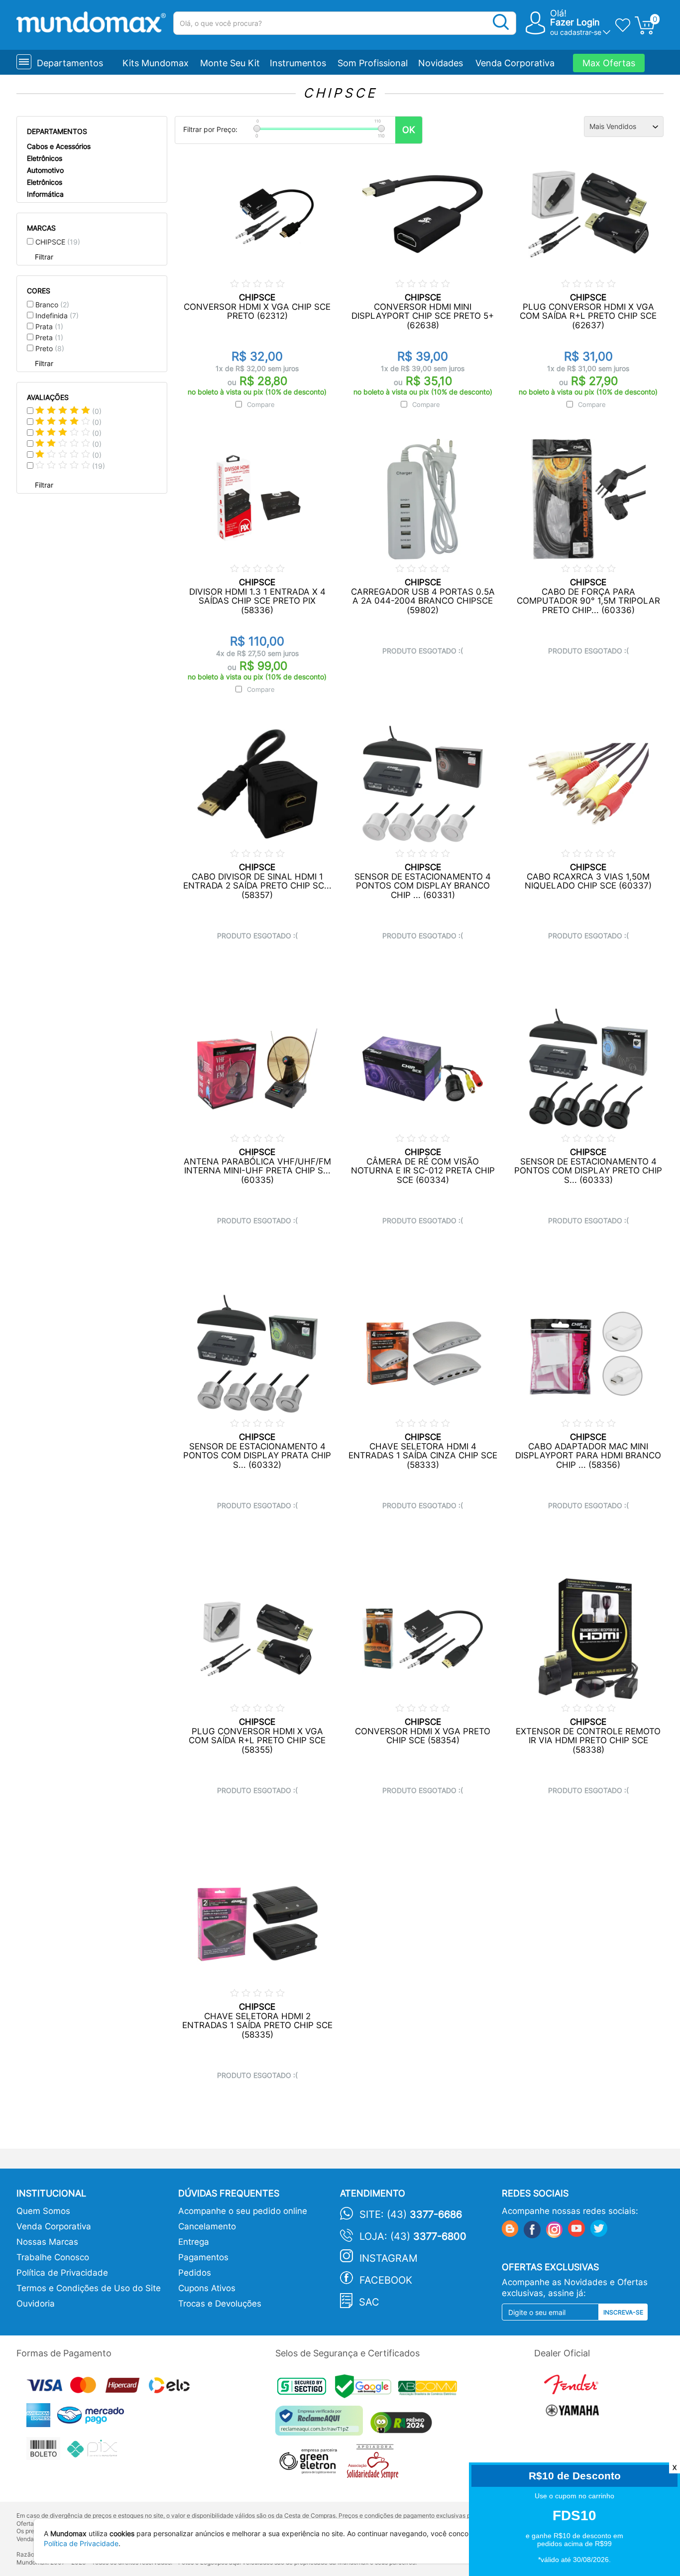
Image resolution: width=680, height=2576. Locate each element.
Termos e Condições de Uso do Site (89, 2288)
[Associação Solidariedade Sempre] (375, 2464)
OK (409, 130)
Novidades (441, 63)
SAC (369, 2302)
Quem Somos (43, 2211)
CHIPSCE (58, 242)
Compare (261, 404)
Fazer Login (575, 22)
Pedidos (195, 2273)
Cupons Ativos (207, 2288)
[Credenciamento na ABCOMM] (430, 2389)
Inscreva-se (623, 2312)
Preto (50, 348)
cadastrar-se (581, 32)
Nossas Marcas (47, 2242)
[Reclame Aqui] (322, 2424)
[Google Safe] (367, 2389)
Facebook (386, 2280)
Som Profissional (373, 63)
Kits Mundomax (156, 63)
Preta (49, 337)
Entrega (194, 2242)
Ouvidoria (36, 2304)
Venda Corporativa (515, 63)
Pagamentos (203, 2257)
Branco (52, 305)
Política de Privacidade (62, 2273)
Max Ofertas (609, 63)
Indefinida (57, 316)
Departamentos (70, 63)
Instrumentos (298, 63)
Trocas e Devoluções (220, 2304)
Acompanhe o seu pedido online (243, 2211)
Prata (49, 326)
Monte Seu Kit (230, 63)
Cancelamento (207, 2226)
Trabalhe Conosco (53, 2257)
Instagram (389, 2258)
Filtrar (44, 257)
